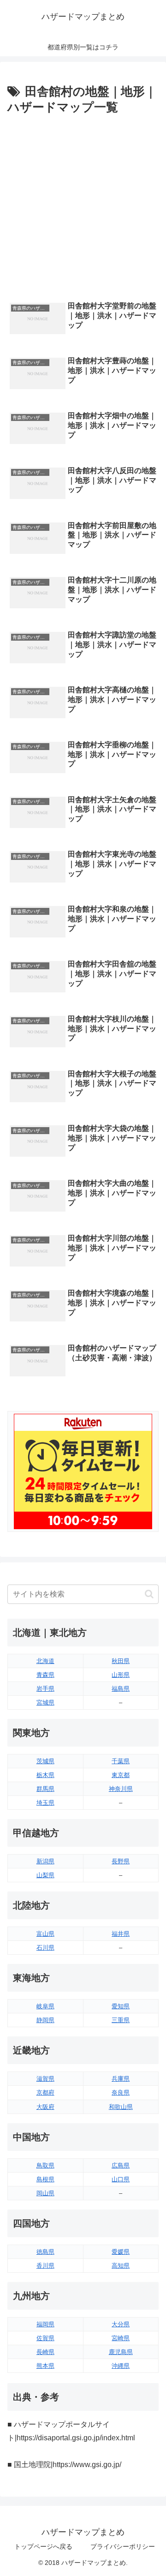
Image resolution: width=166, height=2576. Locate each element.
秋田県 (121, 1661)
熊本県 (45, 2366)
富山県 (45, 1934)
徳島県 (45, 2252)
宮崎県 (121, 2338)
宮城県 (45, 1702)
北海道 (45, 1661)
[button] (149, 1594)
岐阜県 (45, 2006)
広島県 (121, 2165)
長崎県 (45, 2352)
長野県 (121, 1861)
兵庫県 (121, 2079)
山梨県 (45, 1875)
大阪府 (45, 2107)
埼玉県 (45, 1803)
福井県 (121, 1934)
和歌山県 (121, 2107)
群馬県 (45, 1789)
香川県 (45, 2266)
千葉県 (121, 1761)
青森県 (45, 1675)
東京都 (121, 1775)
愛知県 (121, 2006)
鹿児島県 (121, 2352)
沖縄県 (121, 2366)
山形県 (121, 1675)
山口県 (121, 2179)
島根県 (45, 2179)
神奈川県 (121, 1789)
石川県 (45, 1948)
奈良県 (121, 2093)
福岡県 (45, 2324)
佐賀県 (45, 2338)
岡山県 (45, 2193)
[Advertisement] (83, 206)
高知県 (121, 2266)
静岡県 (45, 2020)
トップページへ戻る (43, 2546)
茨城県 (45, 1761)
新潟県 (45, 1861)
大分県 (121, 2324)
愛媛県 (121, 2252)
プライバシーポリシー (123, 2546)
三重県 (121, 2020)
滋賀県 (45, 2079)
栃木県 (45, 1775)
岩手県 (45, 1689)
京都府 (45, 2093)
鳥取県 (45, 2165)
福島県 (121, 1689)
